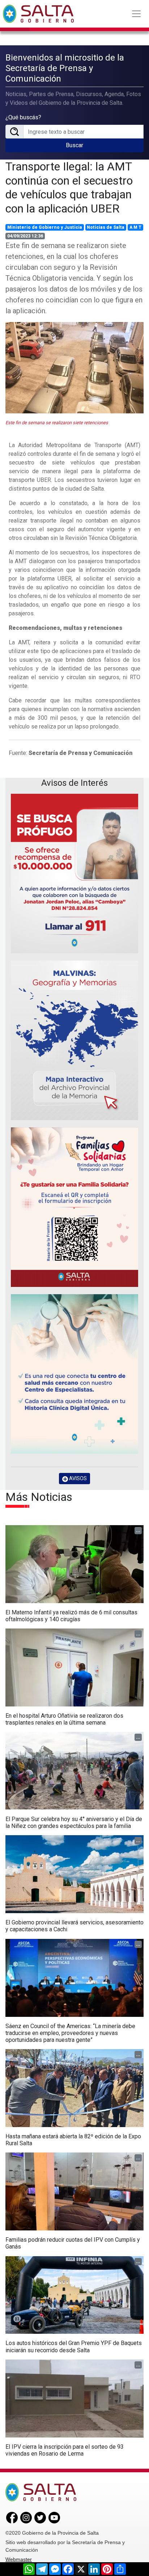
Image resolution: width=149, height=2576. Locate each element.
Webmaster (19, 2559)
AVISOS (77, 1478)
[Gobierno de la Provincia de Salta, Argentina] (38, 14)
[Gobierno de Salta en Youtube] (54, 2517)
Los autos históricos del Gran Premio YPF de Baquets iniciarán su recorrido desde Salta (74, 2346)
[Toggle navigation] (136, 14)
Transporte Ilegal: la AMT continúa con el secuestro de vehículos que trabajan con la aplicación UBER (69, 187)
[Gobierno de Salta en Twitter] (40, 2517)
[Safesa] (74, 1374)
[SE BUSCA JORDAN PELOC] (74, 874)
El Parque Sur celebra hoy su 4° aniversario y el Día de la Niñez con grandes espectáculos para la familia (74, 1822)
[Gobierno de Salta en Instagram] (26, 2517)
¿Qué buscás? (23, 117)
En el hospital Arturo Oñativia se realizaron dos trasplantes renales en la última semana (64, 1719)
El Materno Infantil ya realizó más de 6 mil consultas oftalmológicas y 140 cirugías (71, 1616)
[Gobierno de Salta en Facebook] (12, 2517)
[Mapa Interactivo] (74, 1040)
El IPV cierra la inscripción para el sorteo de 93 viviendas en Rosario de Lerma (65, 2450)
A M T (135, 227)
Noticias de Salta (106, 227)
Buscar (74, 145)
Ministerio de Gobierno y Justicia (45, 227)
